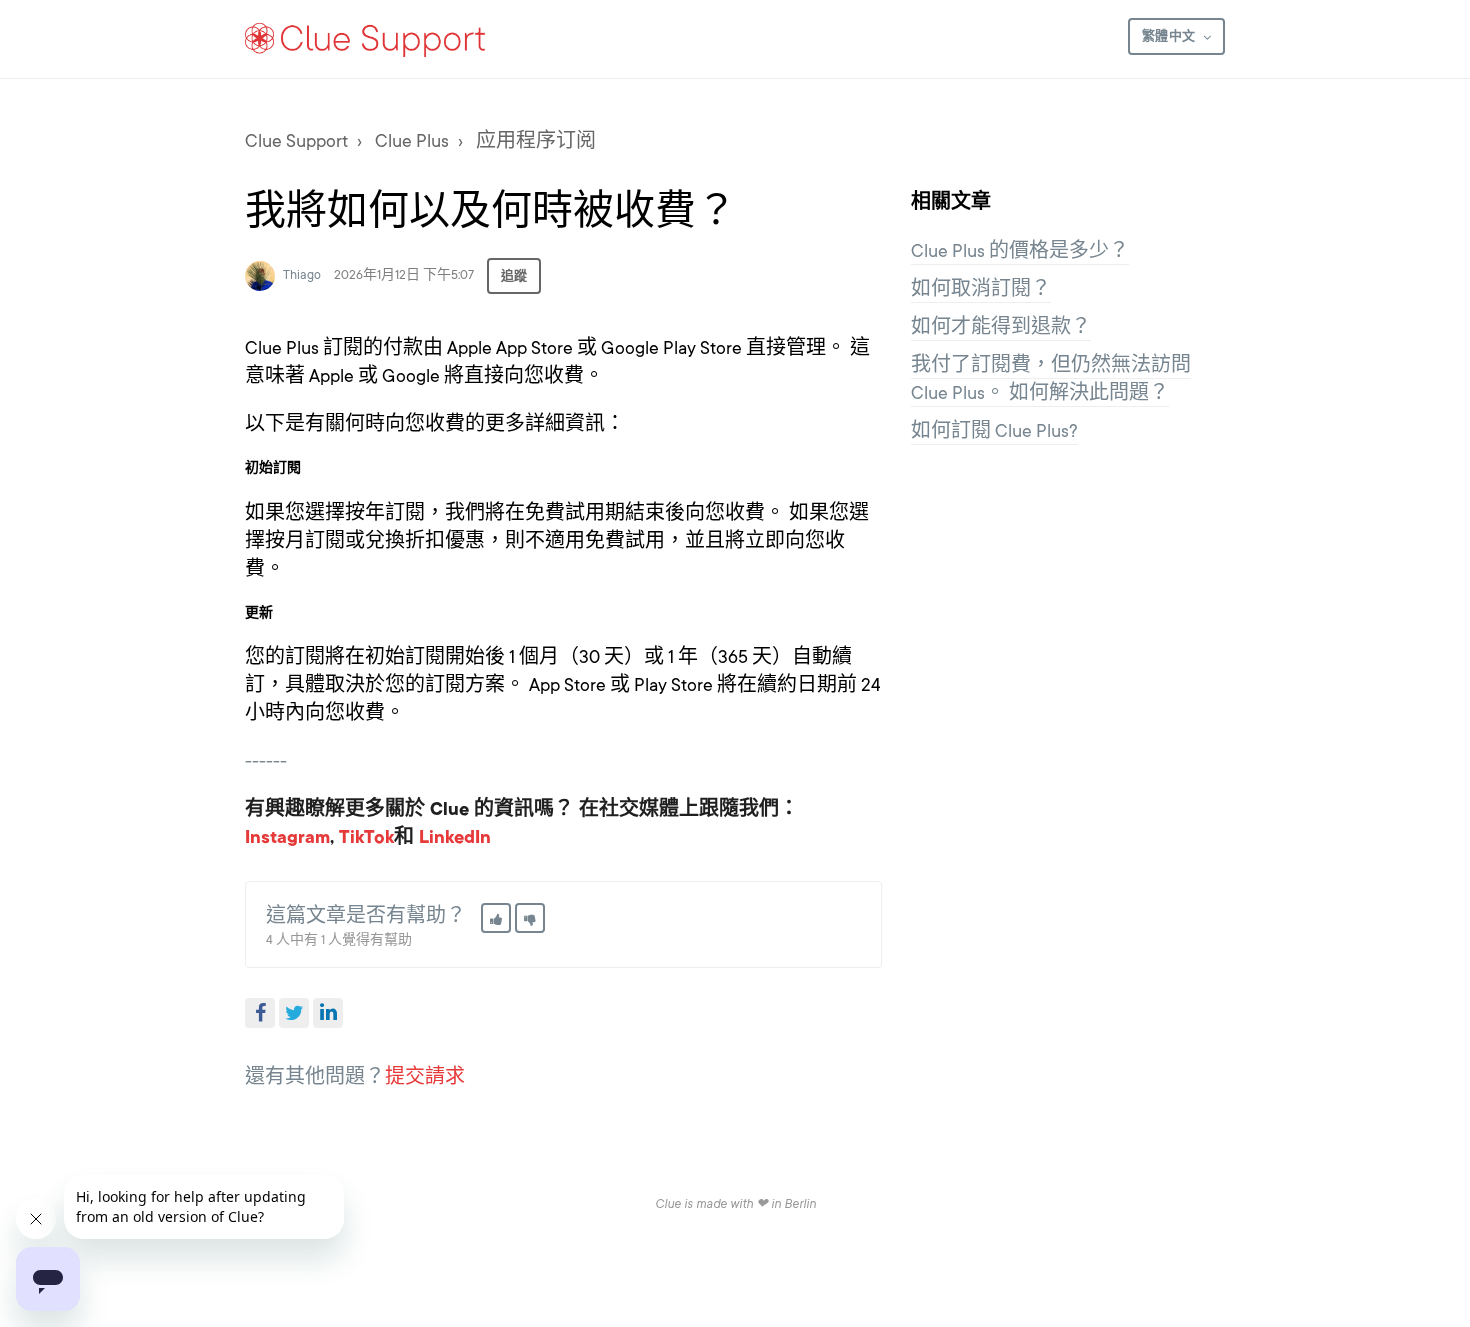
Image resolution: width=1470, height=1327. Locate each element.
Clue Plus (412, 141)
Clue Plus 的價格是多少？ (1020, 251)
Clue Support (296, 141)
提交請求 (425, 1077)
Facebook (260, 1013)
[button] (496, 918)
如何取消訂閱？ (981, 289)
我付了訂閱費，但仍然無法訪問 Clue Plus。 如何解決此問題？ (1051, 379)
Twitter (294, 1013)
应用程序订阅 (536, 141)
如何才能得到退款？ (1001, 327)
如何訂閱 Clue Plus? (994, 431)
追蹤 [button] (514, 276)
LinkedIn (328, 1013)
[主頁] (366, 39)
